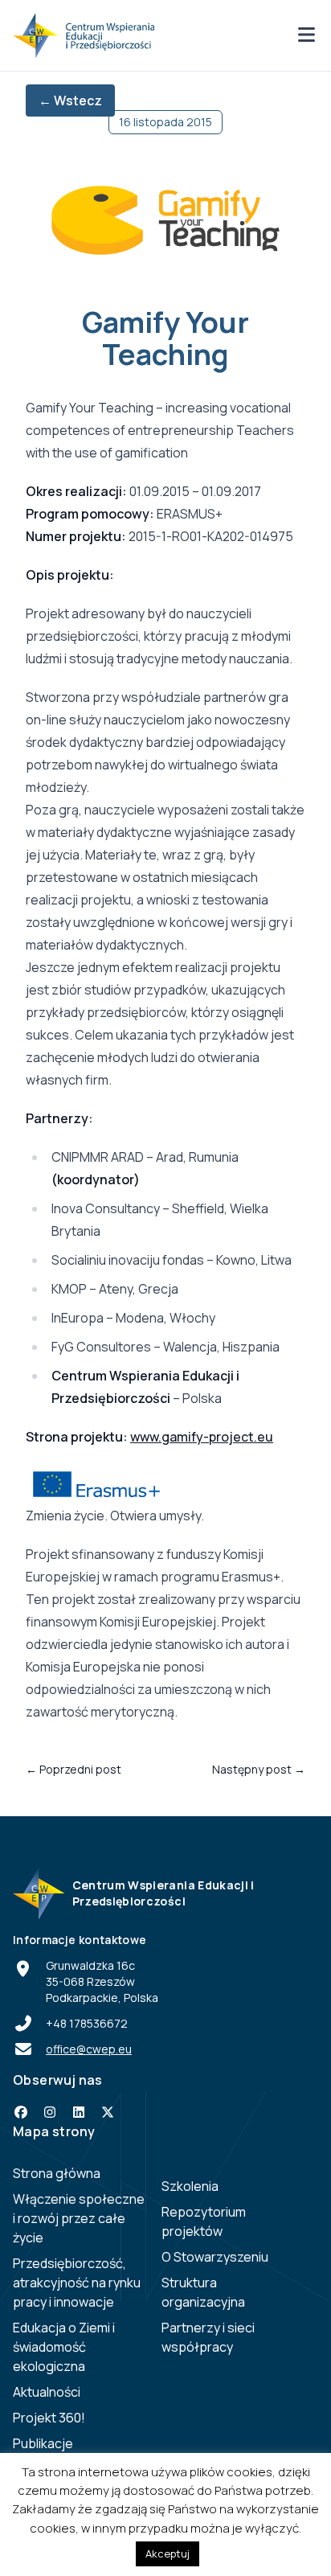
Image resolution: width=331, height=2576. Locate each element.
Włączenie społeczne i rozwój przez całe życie (79, 2218)
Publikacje (43, 2443)
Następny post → (259, 1769)
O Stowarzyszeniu (215, 2257)
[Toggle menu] (306, 36)
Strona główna (57, 2173)
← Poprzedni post (74, 1769)
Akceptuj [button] (168, 2553)
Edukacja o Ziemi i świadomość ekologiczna (64, 2347)
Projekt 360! (49, 2418)
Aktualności (47, 2392)
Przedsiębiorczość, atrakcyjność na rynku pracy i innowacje (77, 2283)
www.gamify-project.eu (202, 1437)
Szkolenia (190, 2186)
